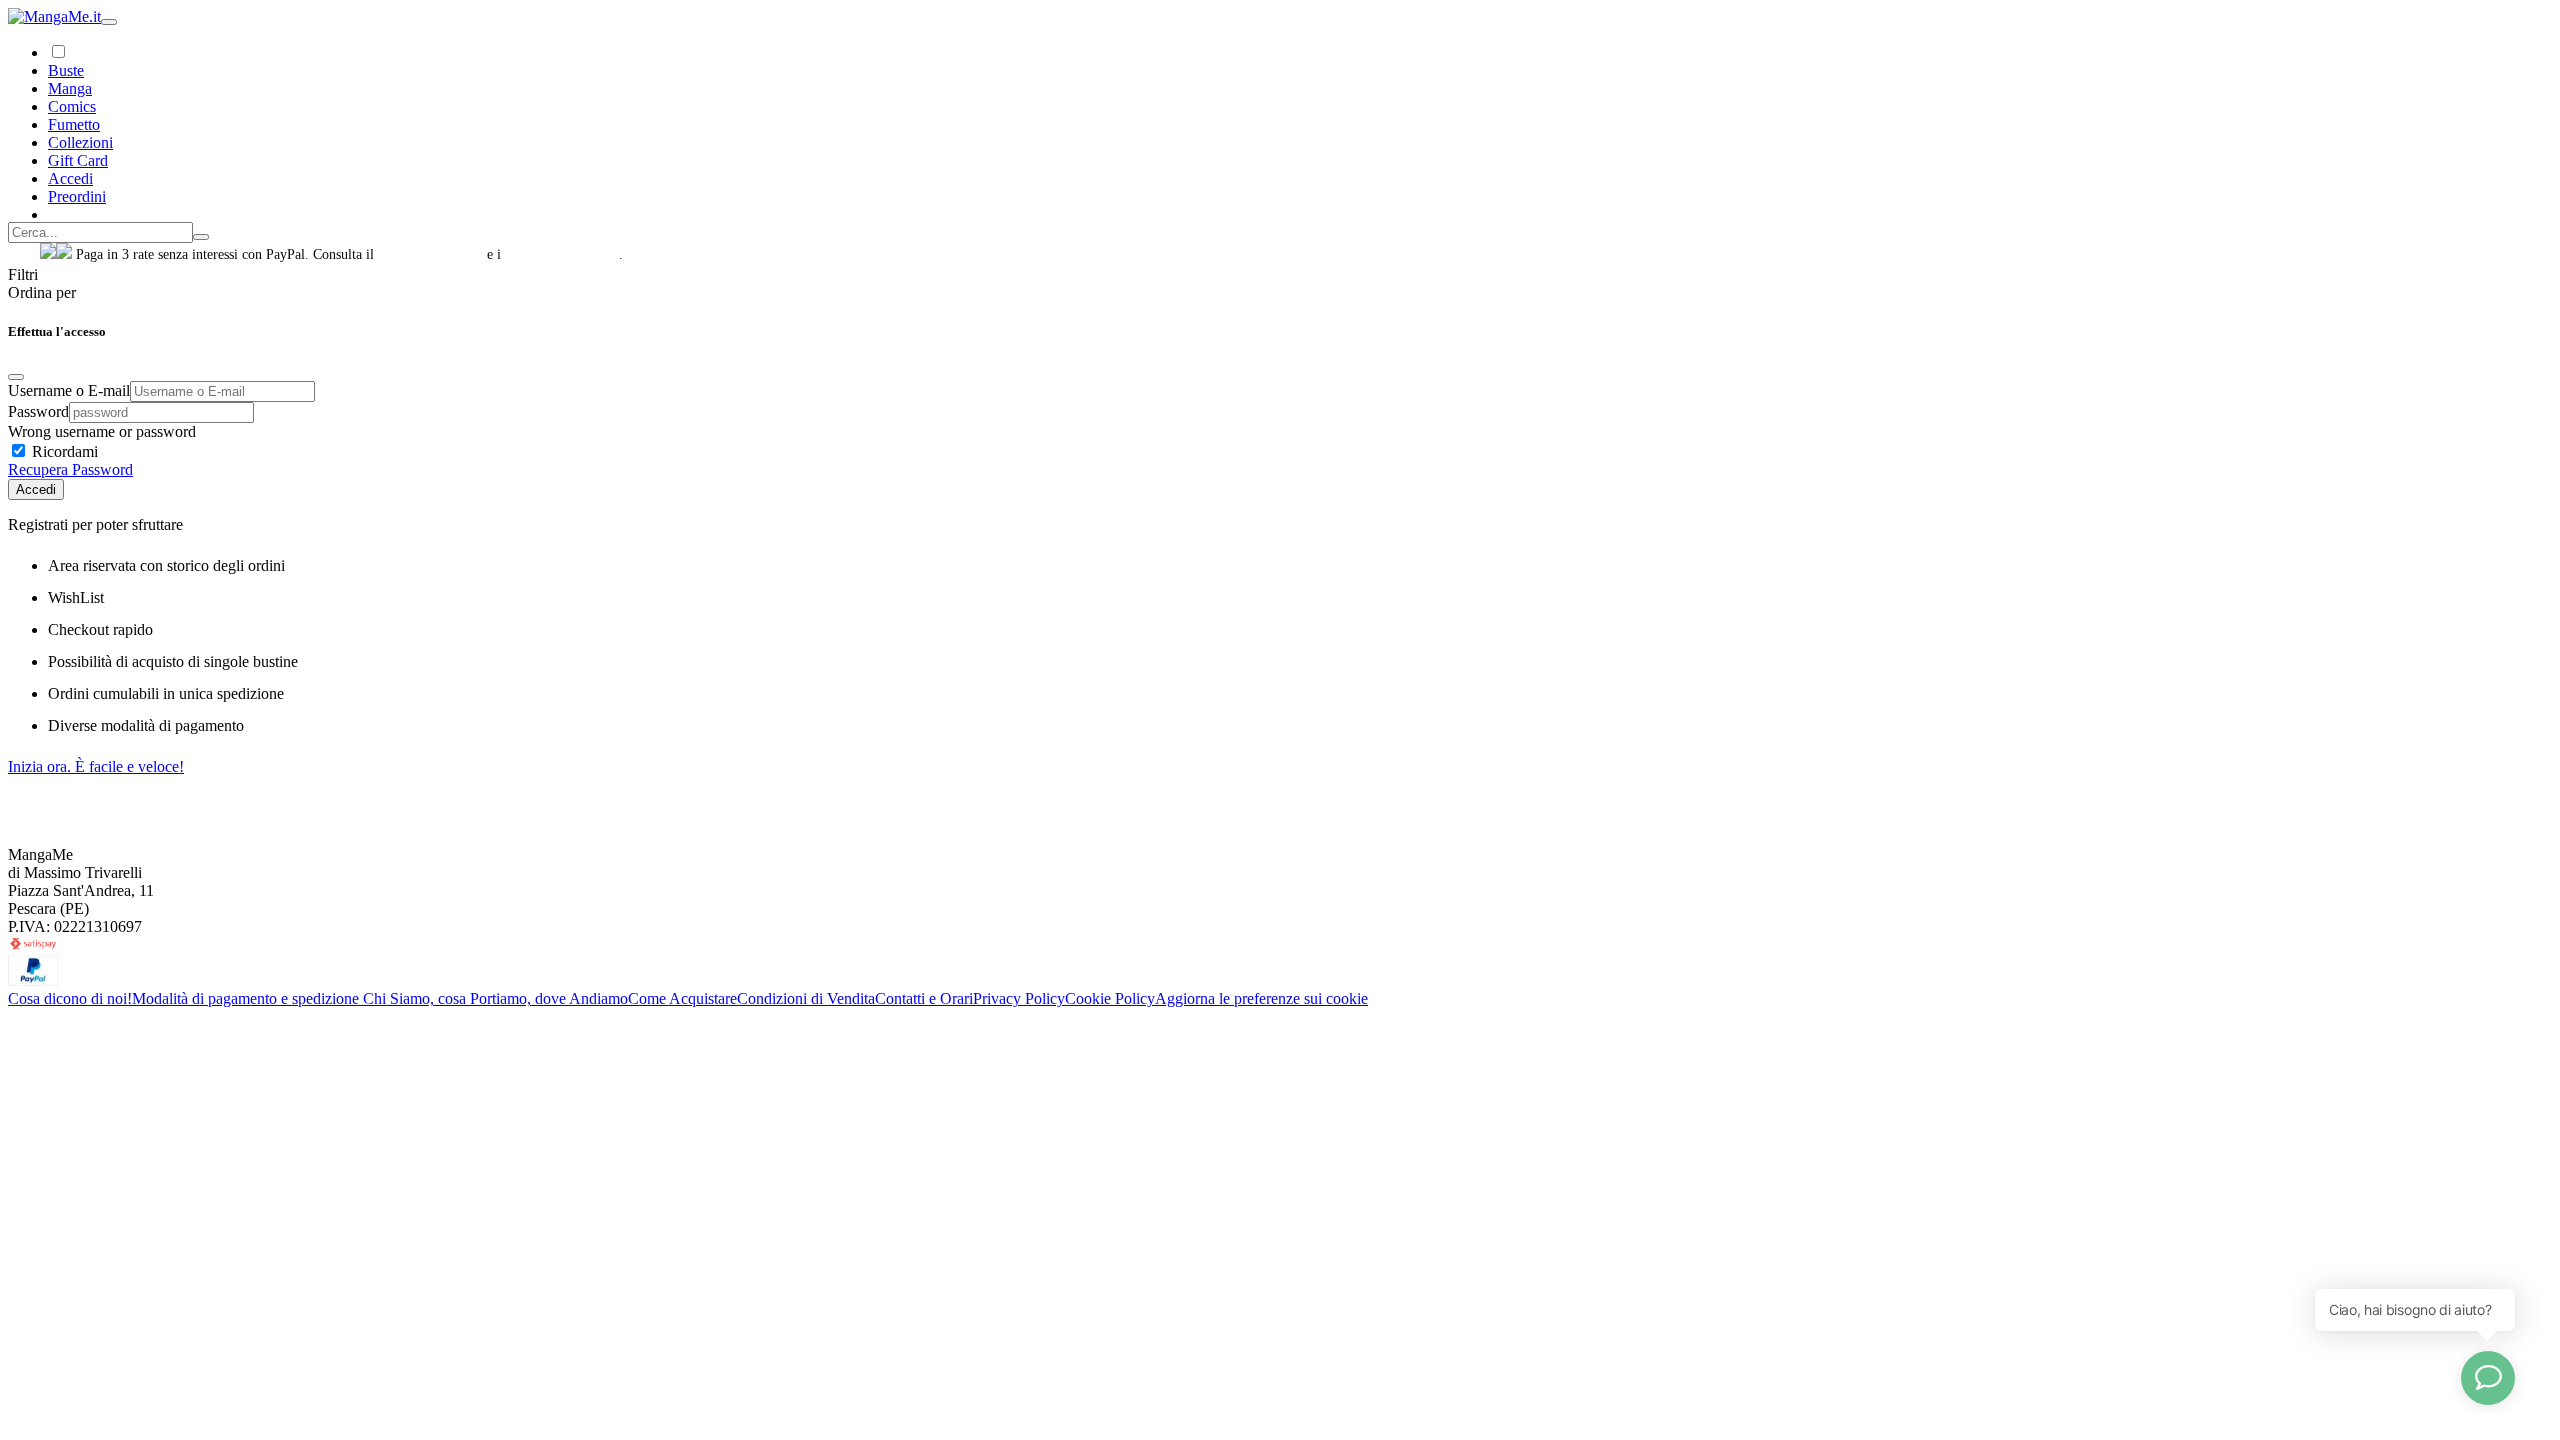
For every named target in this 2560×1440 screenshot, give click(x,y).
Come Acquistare (682, 998)
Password (38, 411)
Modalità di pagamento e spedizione (247, 998)
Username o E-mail (69, 390)
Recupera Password (70, 469)
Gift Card (78, 160)
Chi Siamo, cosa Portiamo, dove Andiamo (495, 998)
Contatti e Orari (924, 998)
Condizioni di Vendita (806, 998)
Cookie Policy (1110, 998)
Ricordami (63, 451)
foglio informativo (430, 254)
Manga (70, 88)
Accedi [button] (70, 178)
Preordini (77, 196)
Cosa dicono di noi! (70, 998)
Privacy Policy (1019, 998)
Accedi (36, 489)
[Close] (16, 377)
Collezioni (80, 142)
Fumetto (74, 124)
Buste (66, 70)
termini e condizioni (562, 254)
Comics (72, 106)
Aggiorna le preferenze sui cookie (1261, 998)
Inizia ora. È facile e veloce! (96, 766)
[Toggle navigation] (109, 22)
